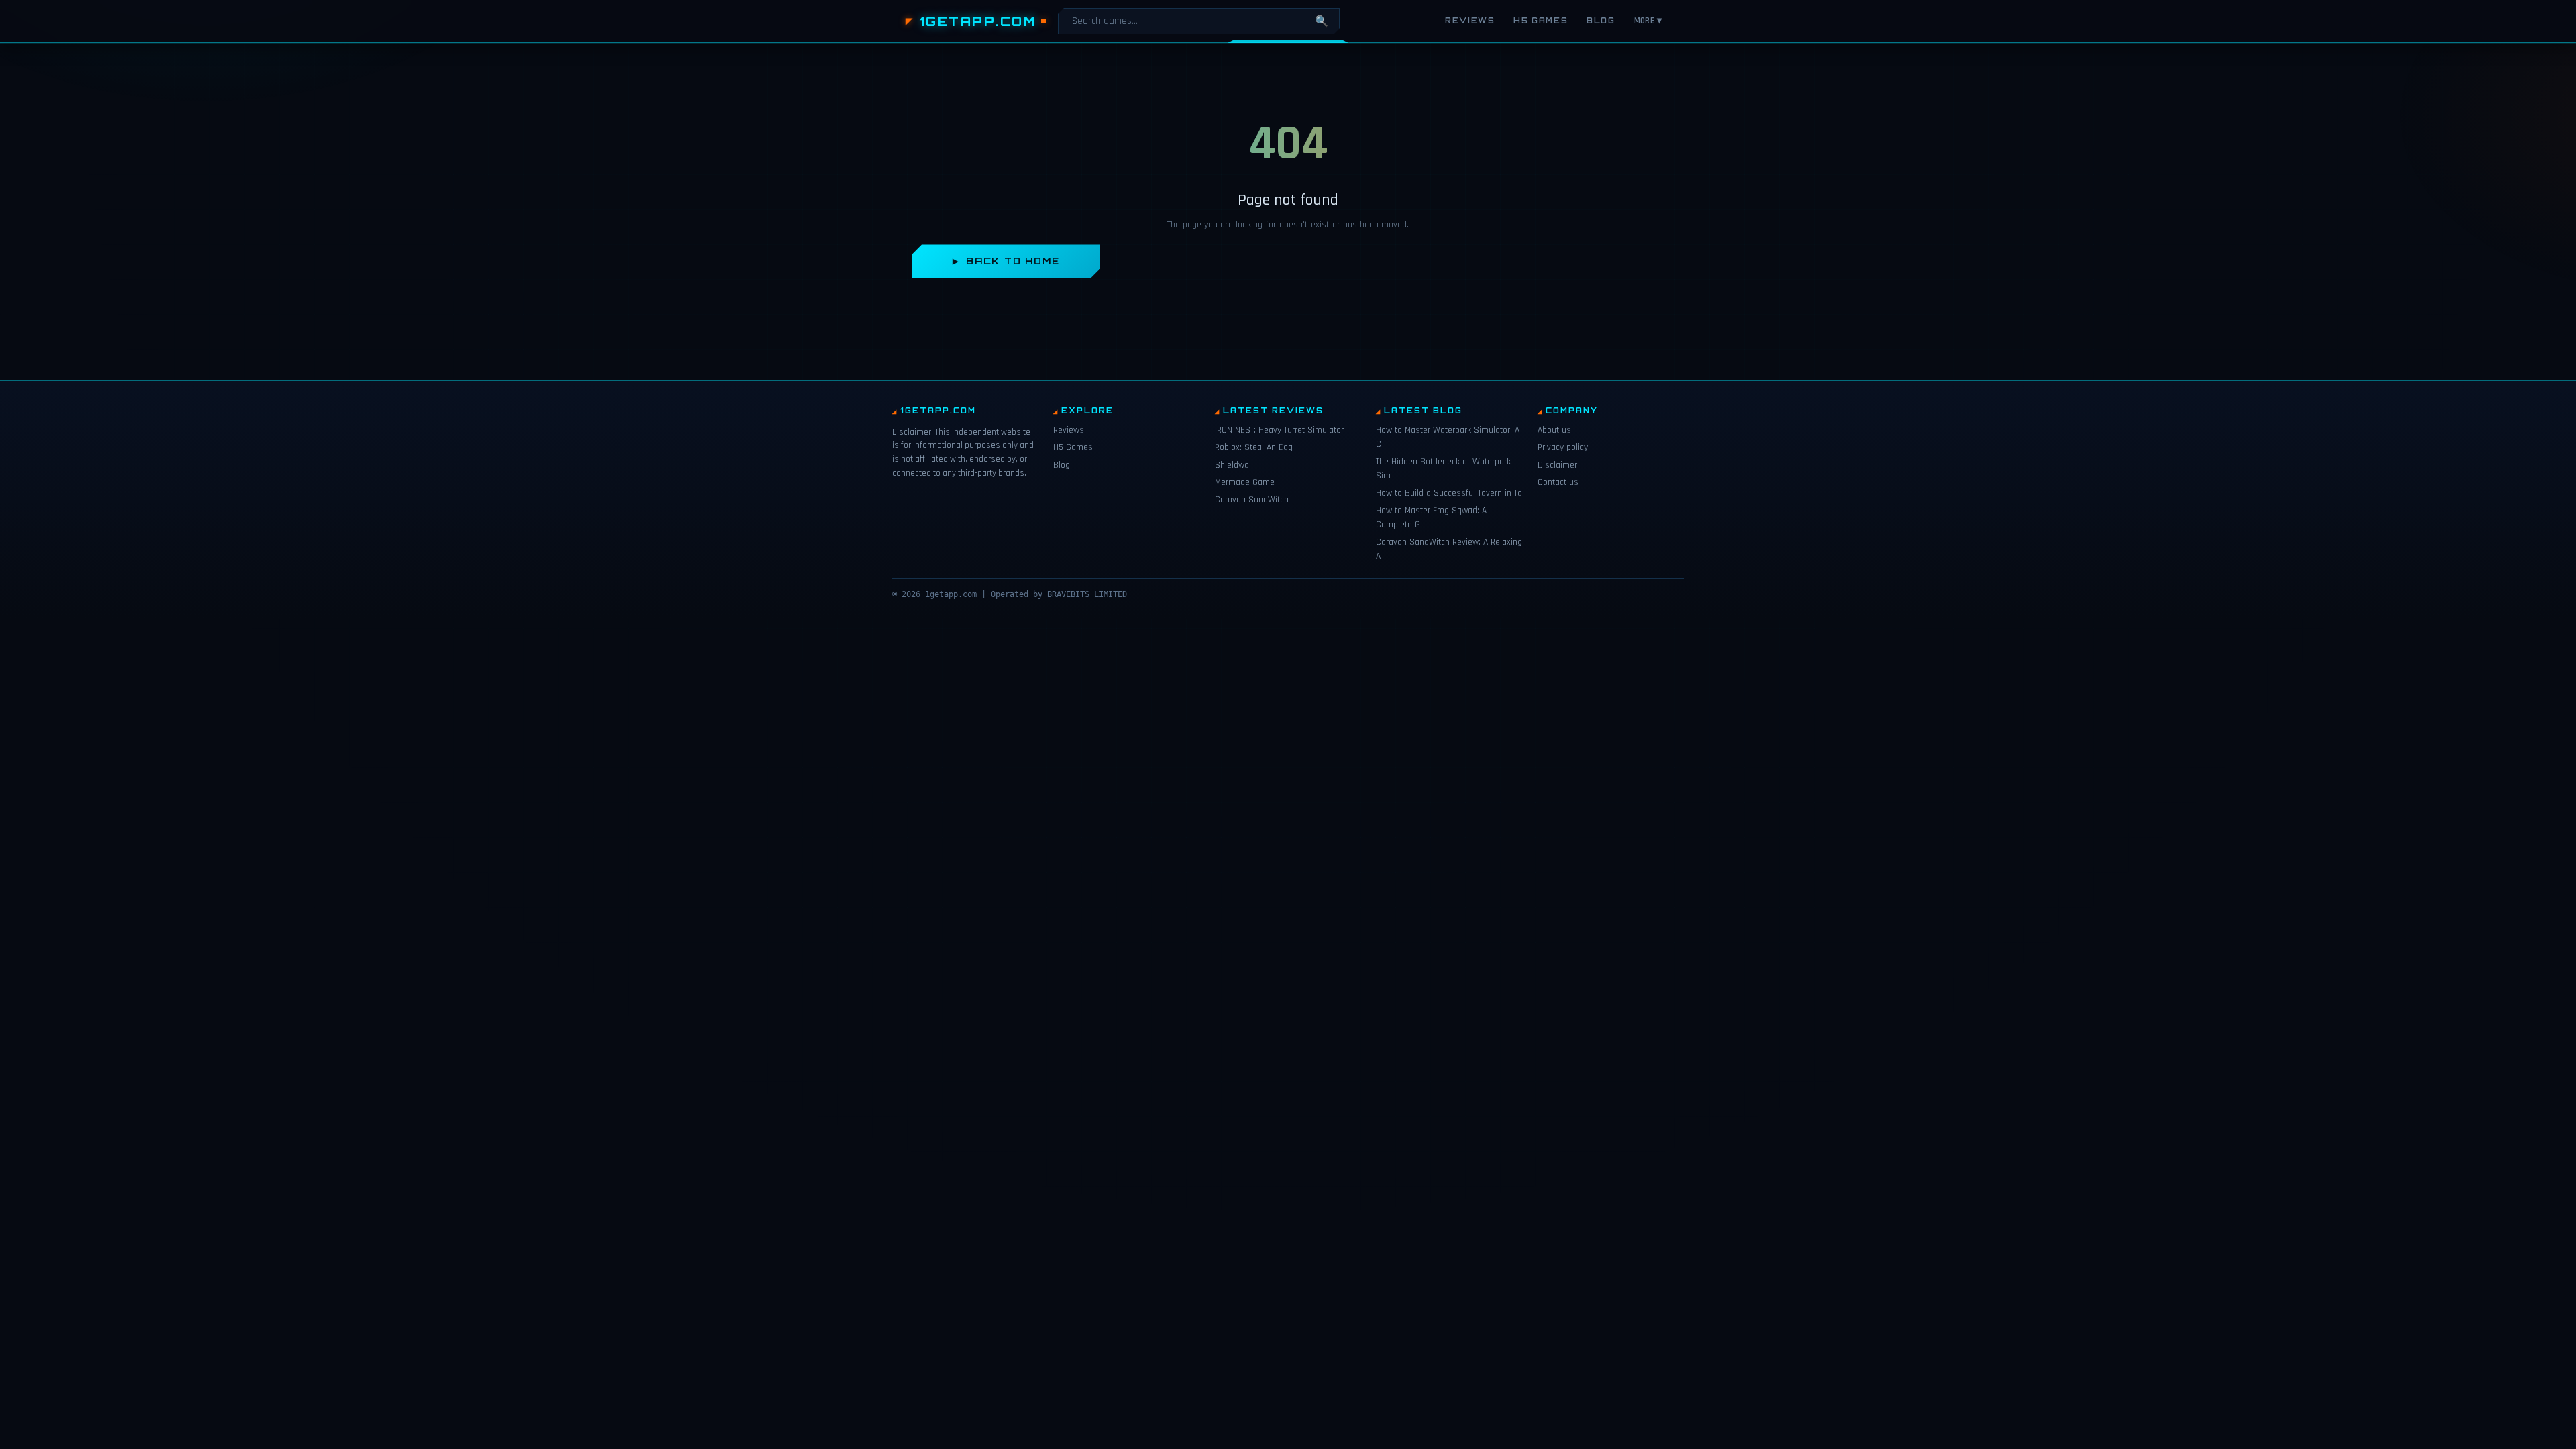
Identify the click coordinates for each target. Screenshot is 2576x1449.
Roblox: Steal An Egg (1254, 447)
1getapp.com (978, 21)
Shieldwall (1234, 465)
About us (1554, 430)
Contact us (1558, 482)
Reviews (1470, 21)
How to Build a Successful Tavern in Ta (1449, 493)
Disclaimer (1557, 465)
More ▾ (1648, 21)
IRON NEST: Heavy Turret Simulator (1279, 430)
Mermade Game (1245, 482)
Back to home (1013, 261)
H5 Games (1541, 21)
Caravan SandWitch (1252, 500)
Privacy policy (1563, 447)
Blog (1601, 21)
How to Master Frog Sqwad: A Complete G (1431, 518)
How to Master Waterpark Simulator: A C (1448, 437)
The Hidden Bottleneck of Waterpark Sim (1443, 469)
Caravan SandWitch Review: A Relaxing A (1449, 549)
